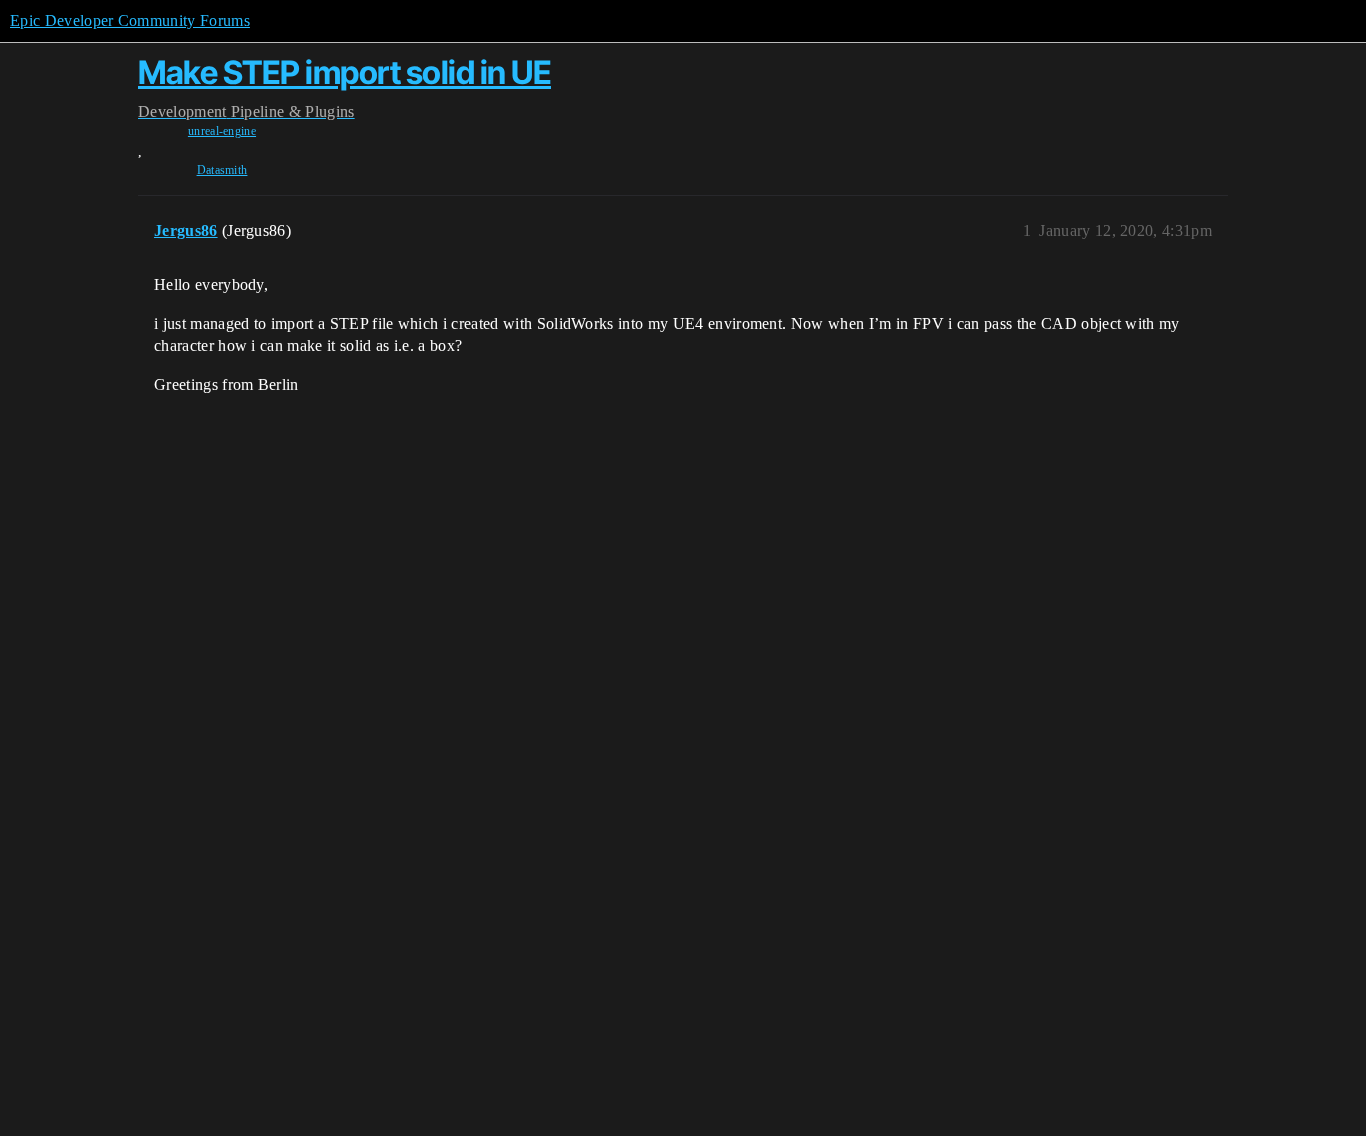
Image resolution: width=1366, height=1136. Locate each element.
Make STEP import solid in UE (344, 72)
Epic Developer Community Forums (130, 20)
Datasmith (222, 170)
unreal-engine (222, 131)
